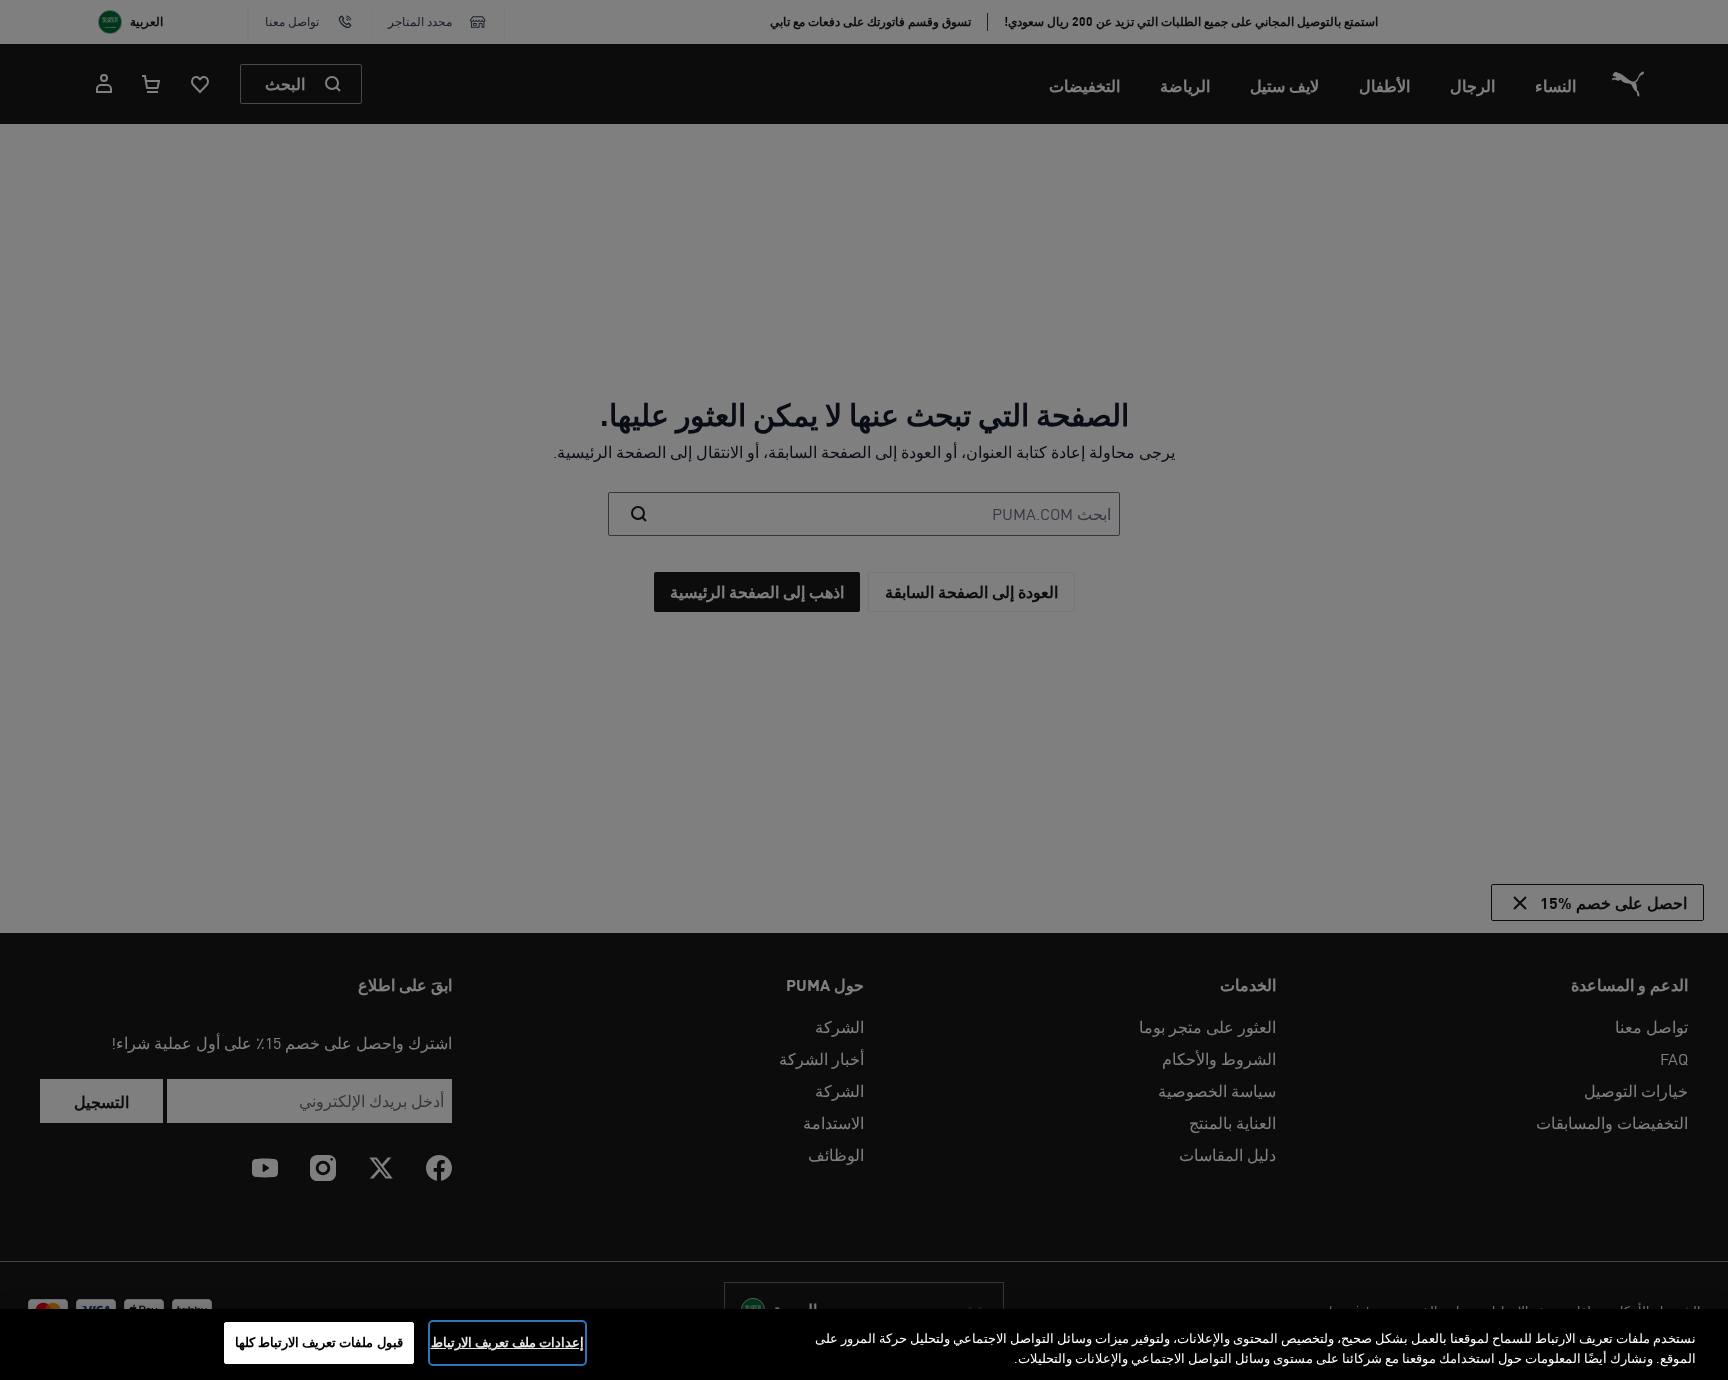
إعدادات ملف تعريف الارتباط (507, 1342)
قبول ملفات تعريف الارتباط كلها (319, 1342)
